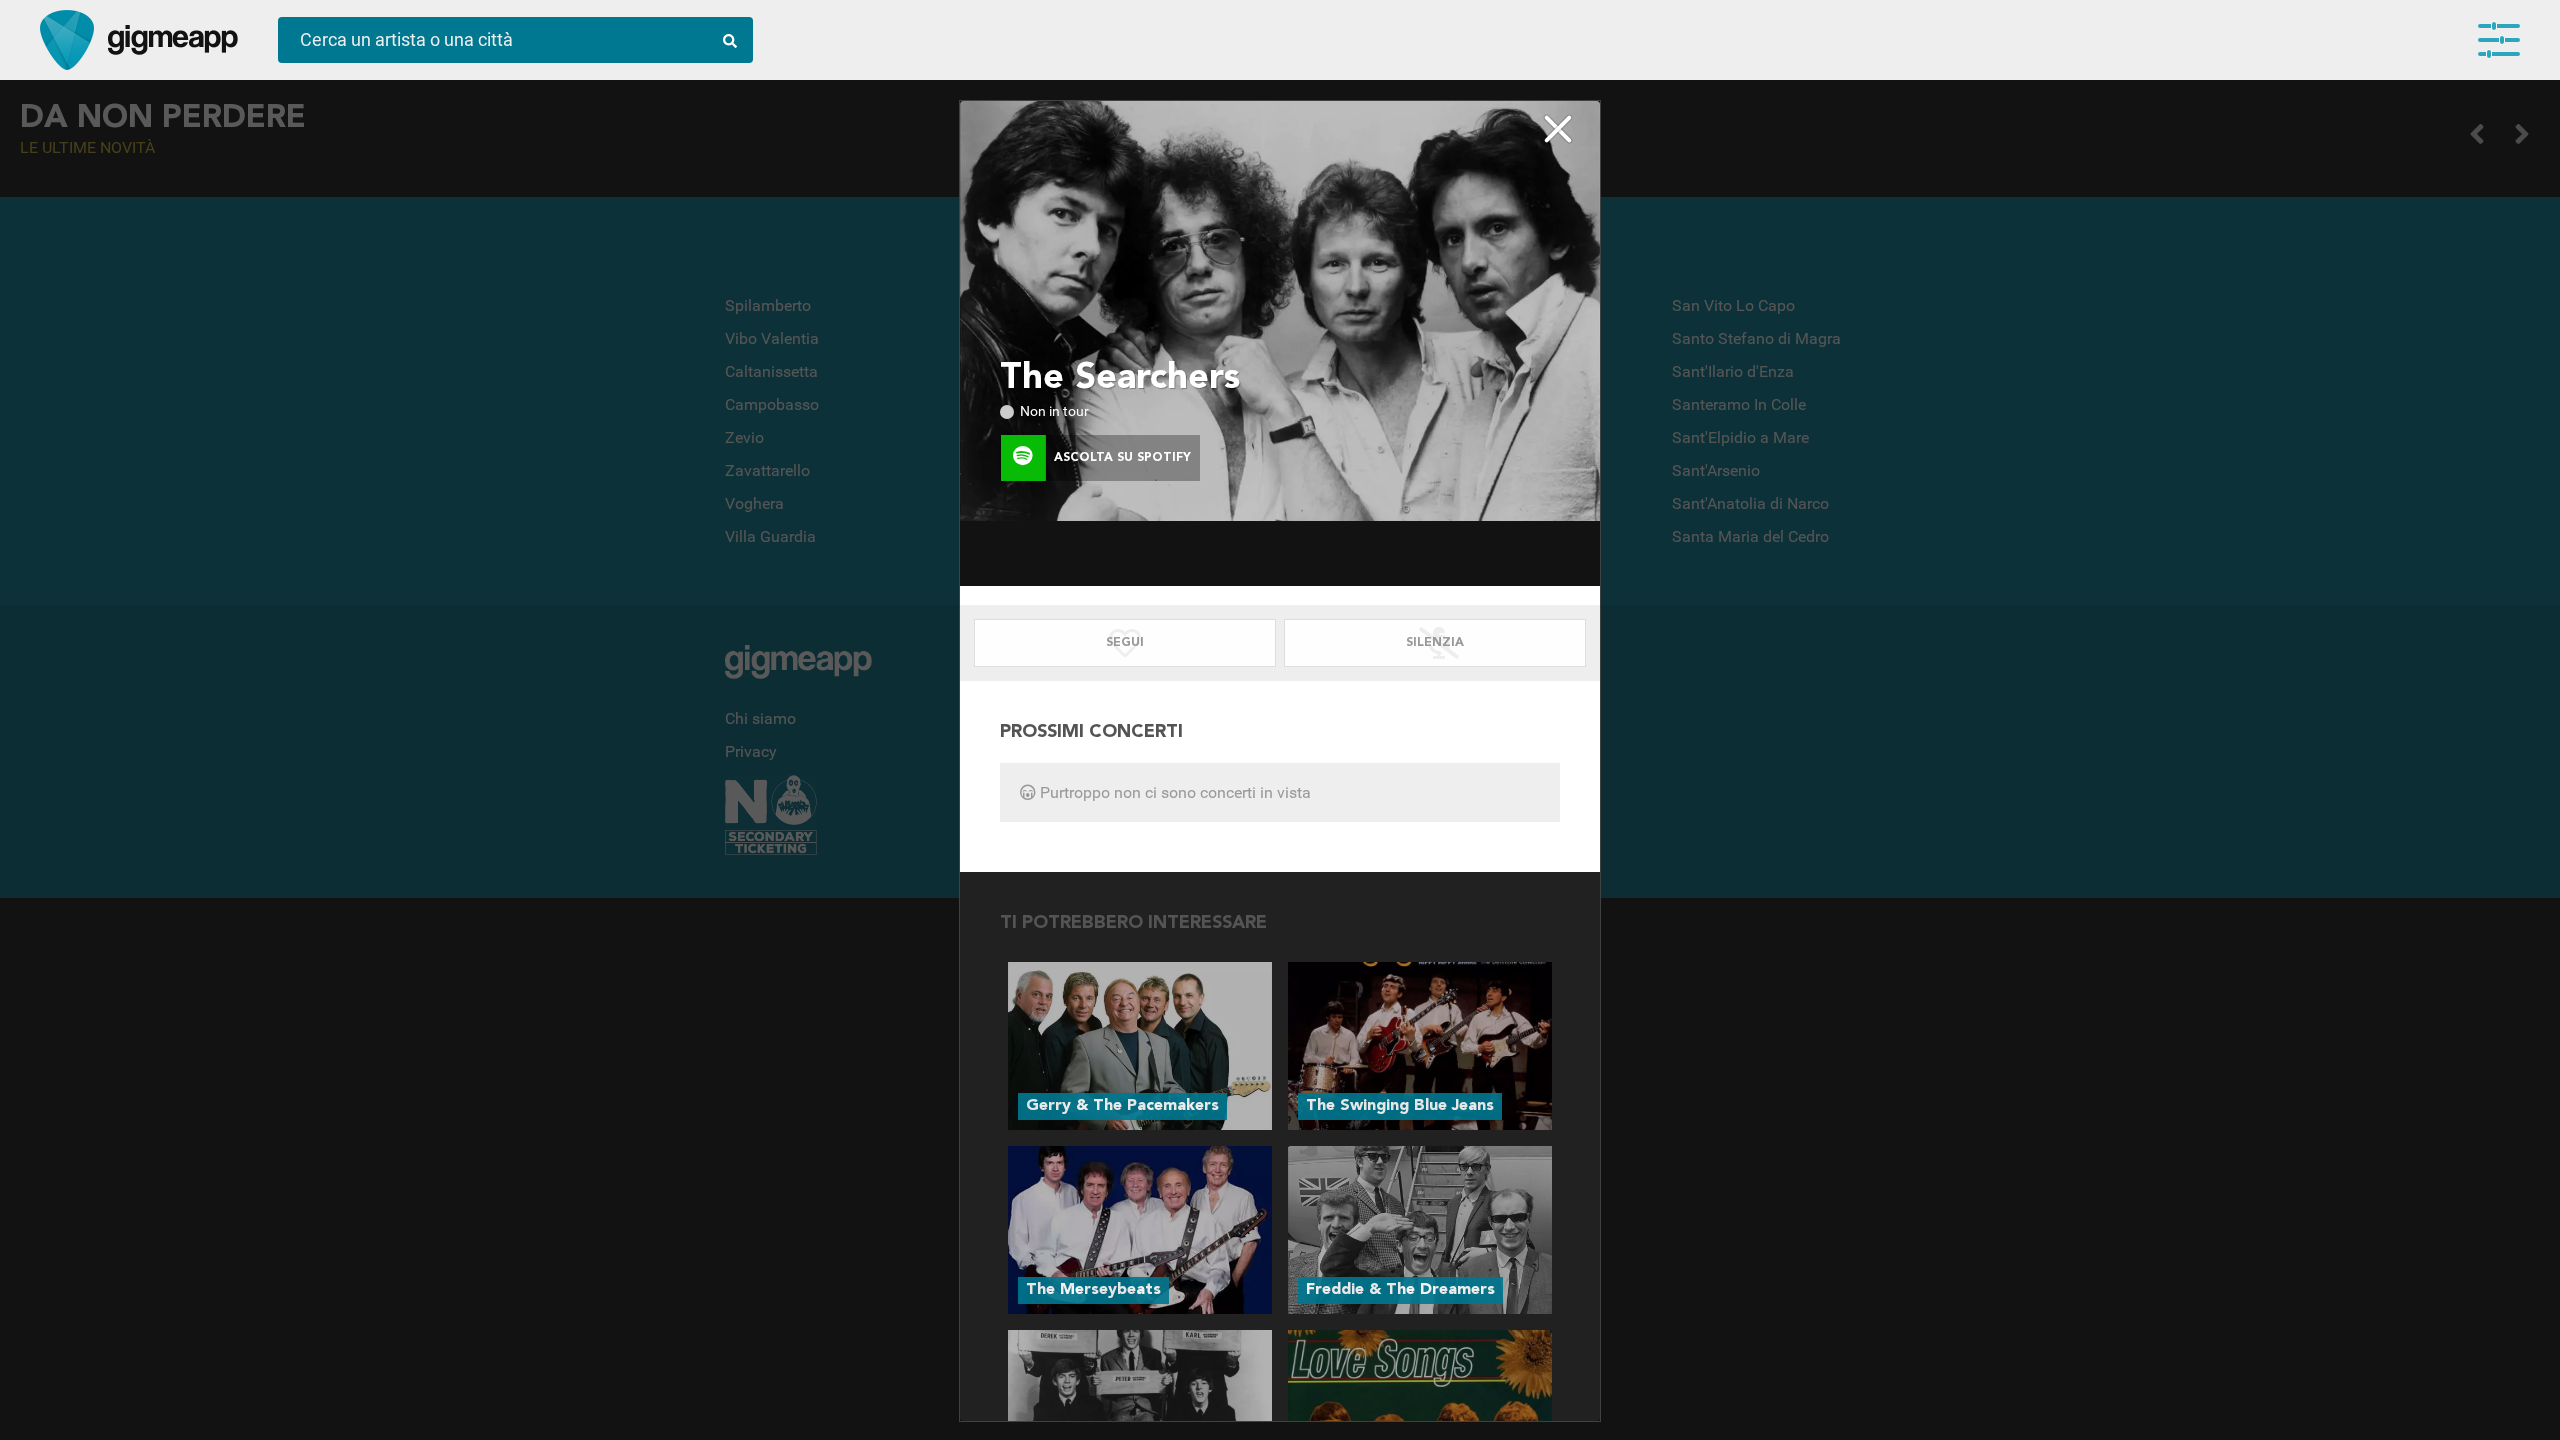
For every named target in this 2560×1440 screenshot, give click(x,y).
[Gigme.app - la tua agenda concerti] (67, 40)
